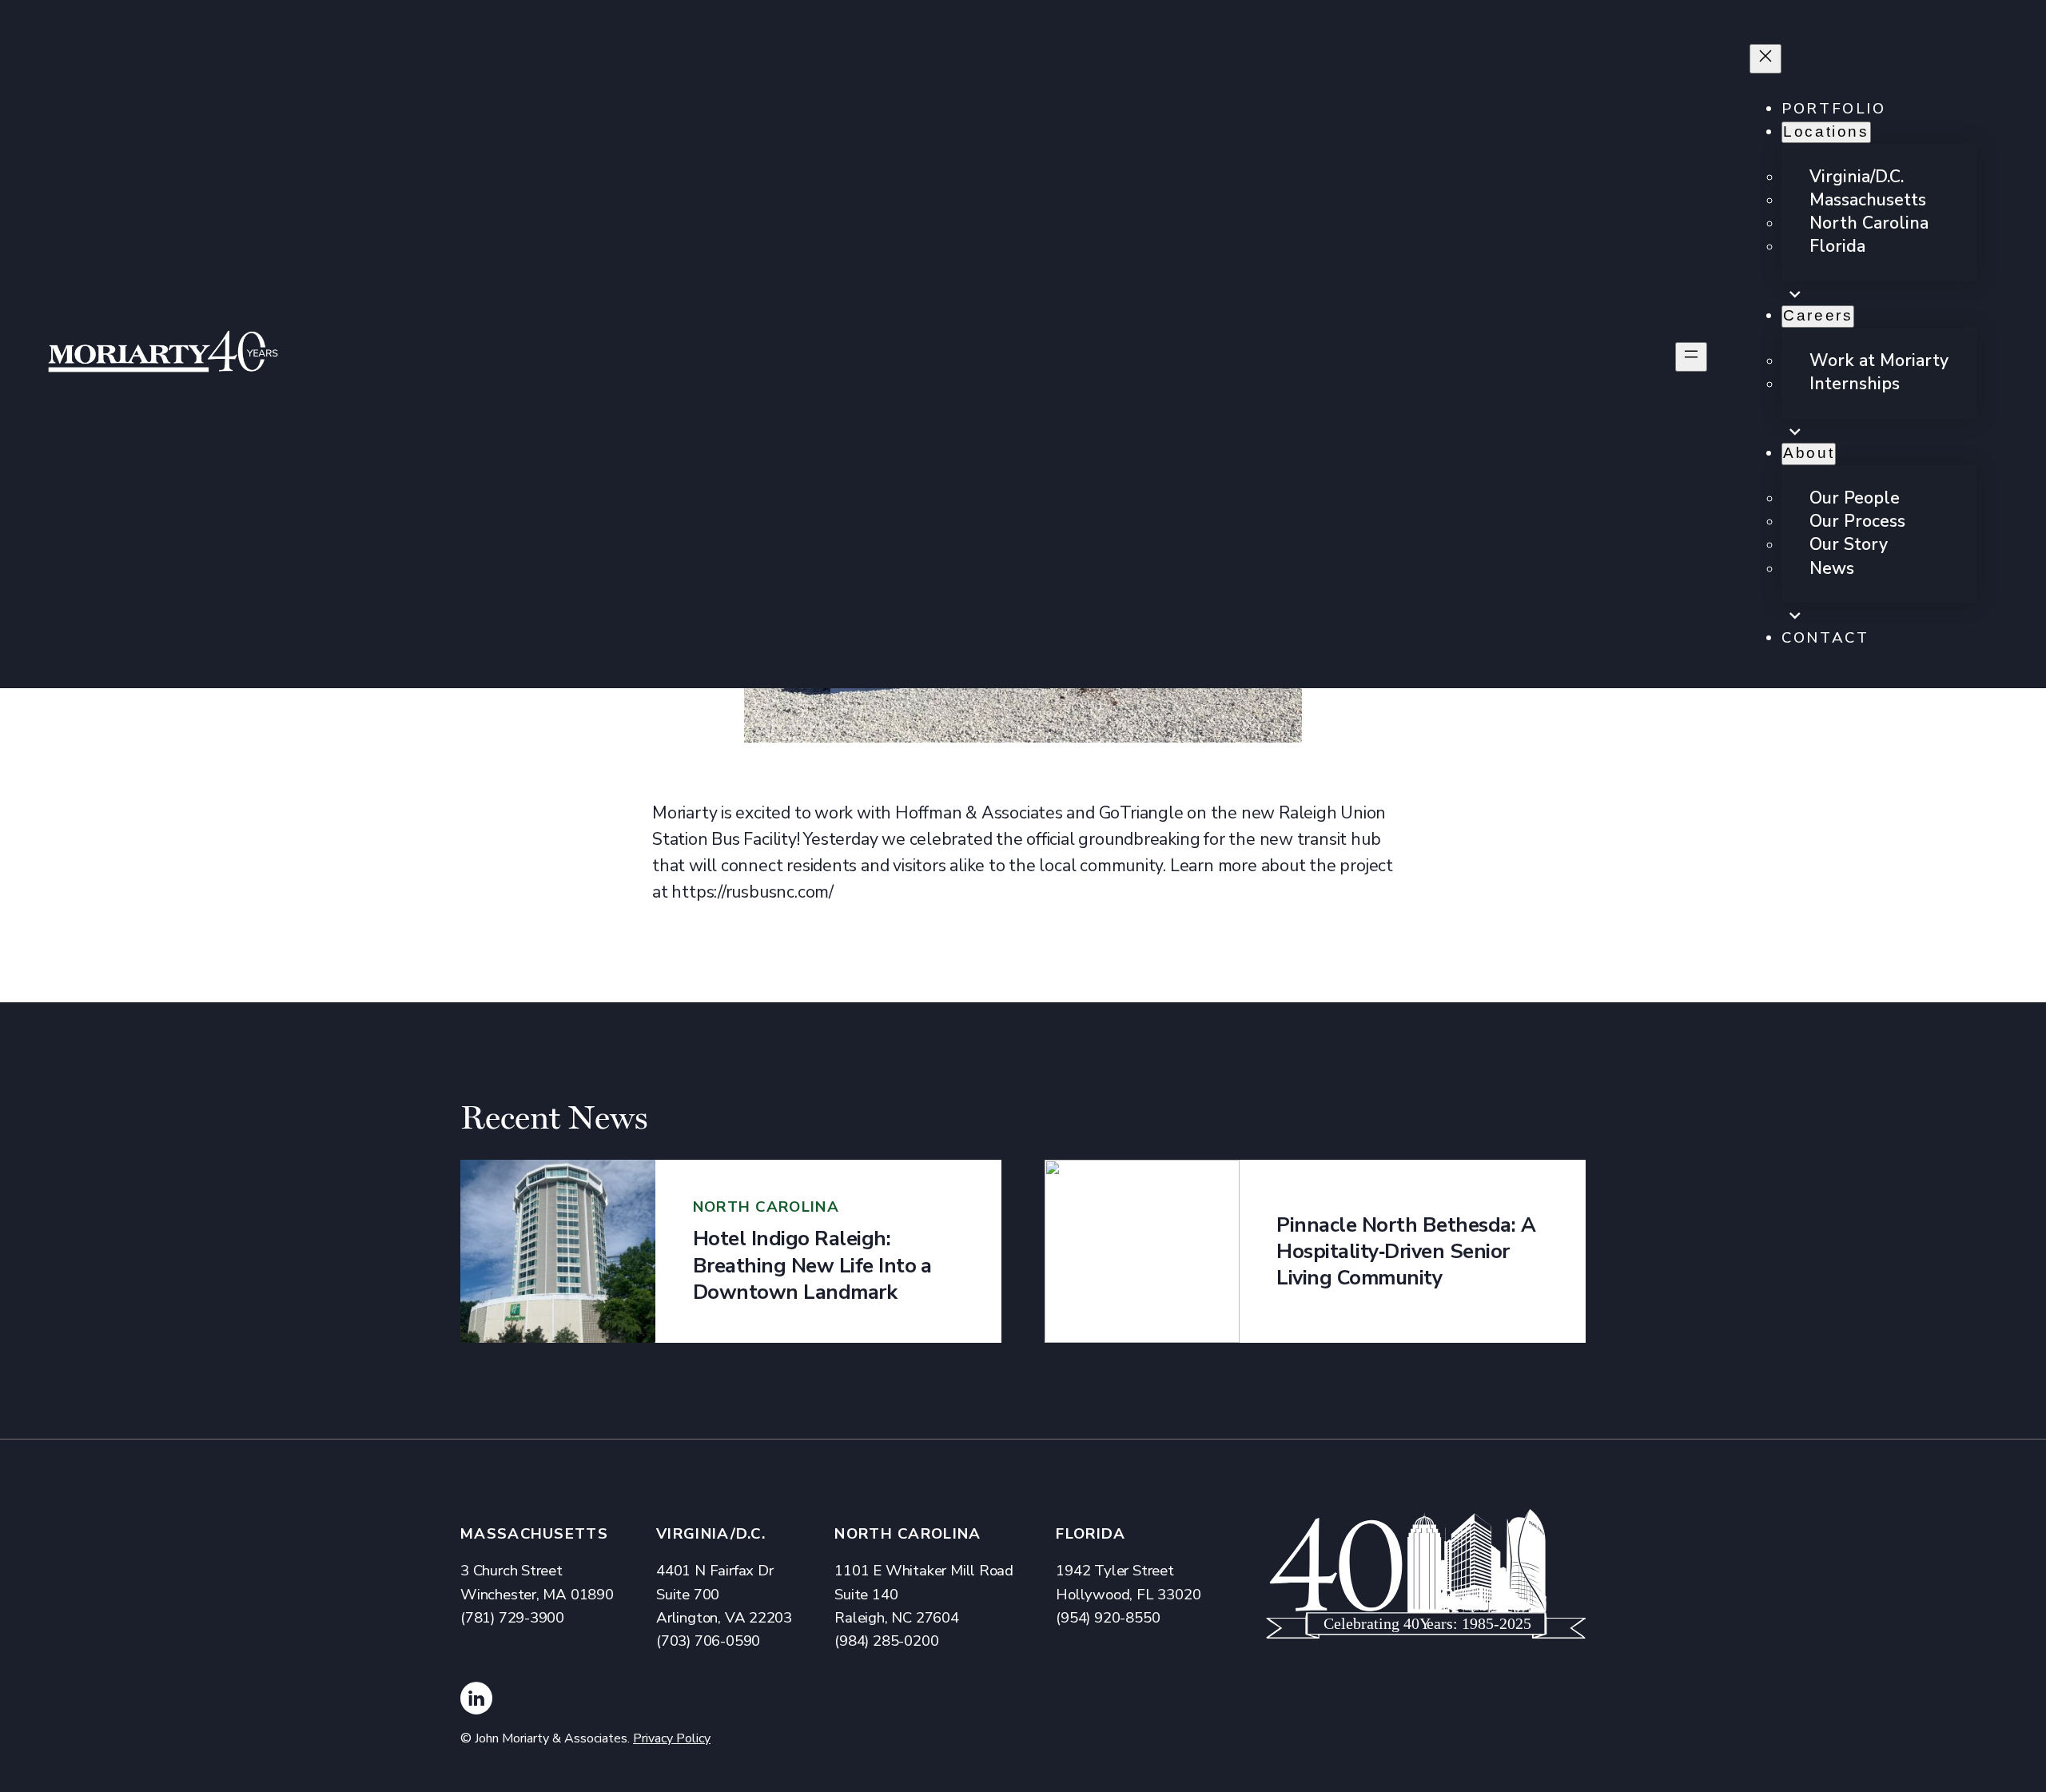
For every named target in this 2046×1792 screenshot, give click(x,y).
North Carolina (908, 1534)
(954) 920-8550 (1108, 1618)
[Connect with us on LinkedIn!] (476, 1702)
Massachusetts (534, 1534)
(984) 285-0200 (886, 1641)
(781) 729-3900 (512, 1618)
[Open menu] (1691, 357)
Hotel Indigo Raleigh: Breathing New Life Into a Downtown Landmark (812, 1265)
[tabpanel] (731, 1251)
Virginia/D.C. (711, 1534)
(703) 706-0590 (708, 1641)
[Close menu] (1765, 59)
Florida (1091, 1534)
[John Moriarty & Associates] (163, 356)
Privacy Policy (672, 1738)
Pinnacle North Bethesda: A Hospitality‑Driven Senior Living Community (1406, 1252)
